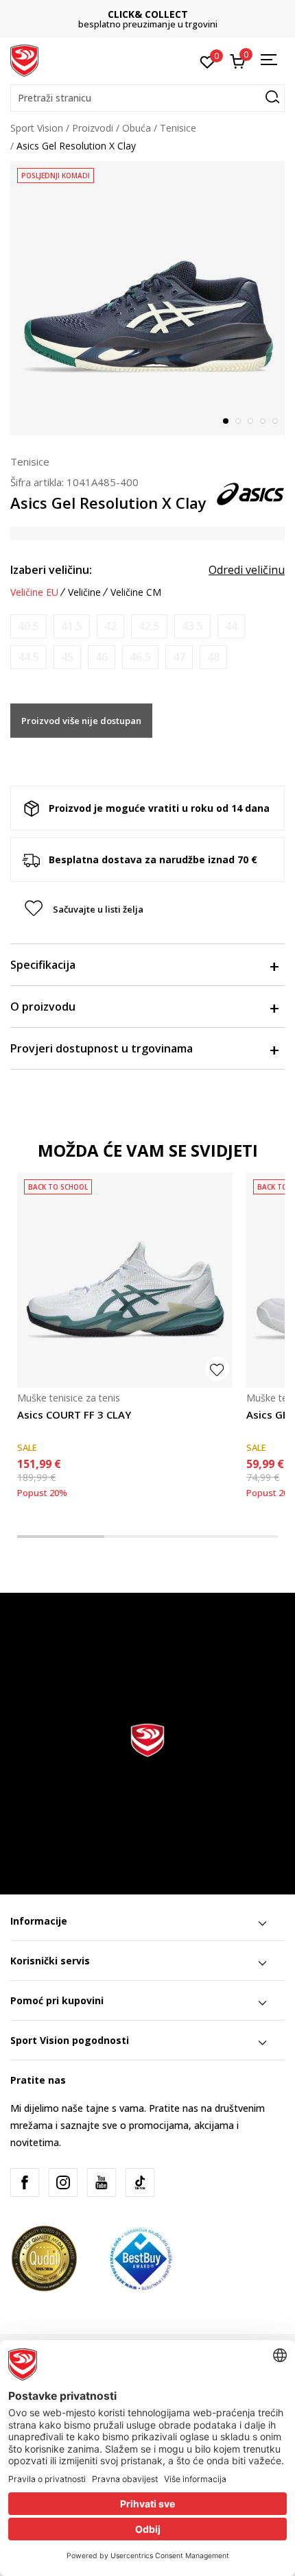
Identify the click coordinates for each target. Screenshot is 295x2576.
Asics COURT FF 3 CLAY (74, 1415)
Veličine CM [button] (136, 592)
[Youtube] (102, 2182)
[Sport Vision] (24, 60)
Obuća (137, 128)
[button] (147, 98)
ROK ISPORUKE (161, 14)
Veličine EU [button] (34, 592)
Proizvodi (93, 128)
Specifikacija (43, 965)
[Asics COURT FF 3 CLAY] (125, 1280)
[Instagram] (63, 2182)
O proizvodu (43, 1007)
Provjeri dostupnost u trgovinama (102, 1048)
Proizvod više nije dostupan (81, 721)
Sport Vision (37, 128)
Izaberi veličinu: (51, 570)
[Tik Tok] (140, 2182)
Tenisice (178, 128)
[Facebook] (25, 2182)
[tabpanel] (147, 298)
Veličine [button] (84, 592)
